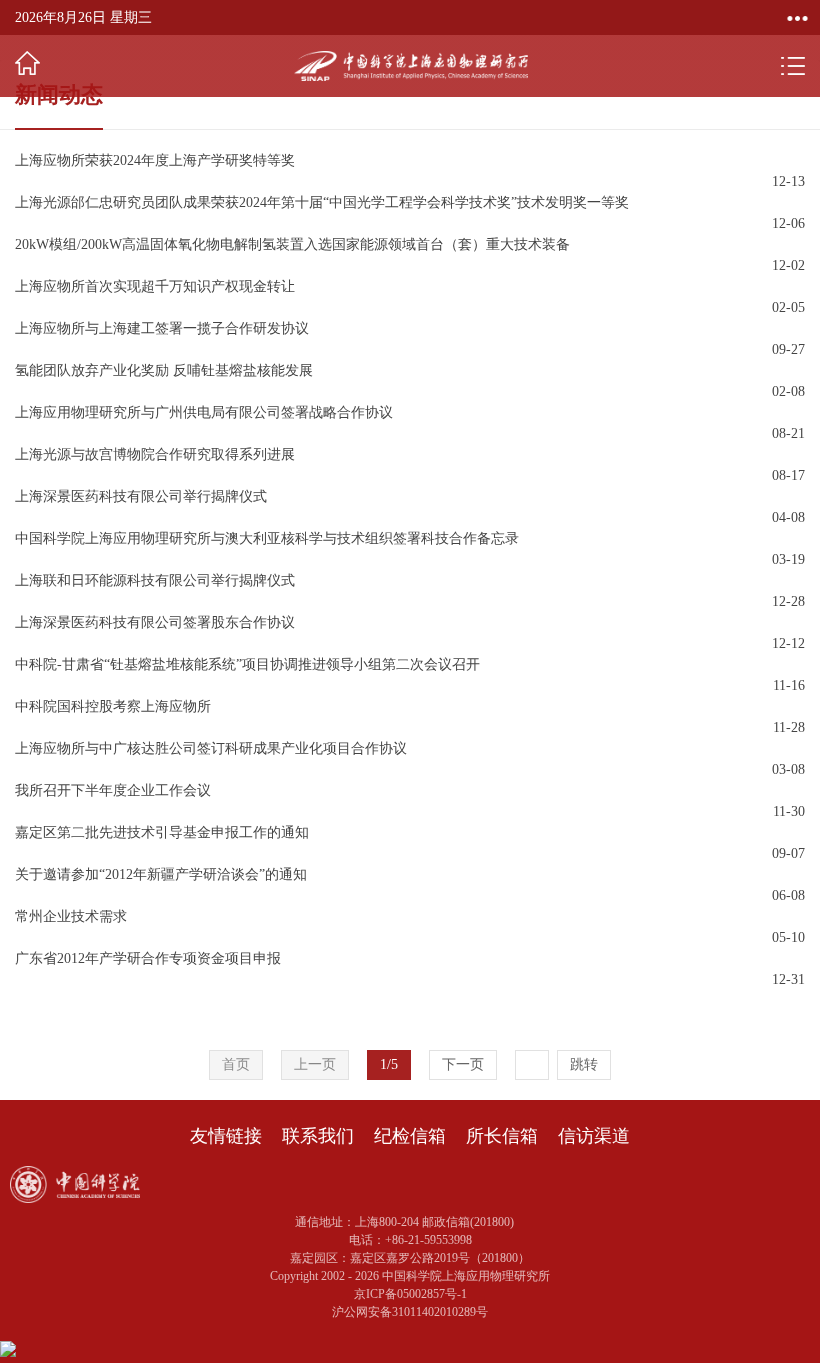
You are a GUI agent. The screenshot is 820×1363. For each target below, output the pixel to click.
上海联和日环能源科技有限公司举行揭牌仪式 (155, 580)
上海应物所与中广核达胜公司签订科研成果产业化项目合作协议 (211, 748)
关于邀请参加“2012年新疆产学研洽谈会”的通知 (161, 874)
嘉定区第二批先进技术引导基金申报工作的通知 (162, 832)
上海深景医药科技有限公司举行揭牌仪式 (141, 496)
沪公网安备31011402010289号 (410, 1312)
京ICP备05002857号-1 (410, 1294)
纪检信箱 (410, 1136)
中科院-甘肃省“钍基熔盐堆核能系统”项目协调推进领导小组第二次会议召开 (247, 664)
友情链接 (226, 1136)
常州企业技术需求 (71, 916)
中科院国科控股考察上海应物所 (113, 706)
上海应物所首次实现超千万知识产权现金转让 (155, 286)
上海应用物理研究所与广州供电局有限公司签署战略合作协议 (204, 412)
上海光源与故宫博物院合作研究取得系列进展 (155, 454)
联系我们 (318, 1136)
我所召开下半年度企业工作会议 (113, 790)
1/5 (389, 1064)
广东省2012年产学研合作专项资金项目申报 (148, 958)
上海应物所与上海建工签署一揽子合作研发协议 (162, 328)
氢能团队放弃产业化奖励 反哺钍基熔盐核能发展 (164, 370)
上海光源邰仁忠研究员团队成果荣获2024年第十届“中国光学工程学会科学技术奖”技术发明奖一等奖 (322, 202)
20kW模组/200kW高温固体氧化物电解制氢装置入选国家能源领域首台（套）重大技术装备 (292, 244)
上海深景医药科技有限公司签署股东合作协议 (155, 622)
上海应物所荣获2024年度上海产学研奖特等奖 (155, 160)
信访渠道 (594, 1136)
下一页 (463, 1064)
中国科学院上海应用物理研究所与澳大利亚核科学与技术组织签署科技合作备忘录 (267, 538)
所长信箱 (502, 1136)
